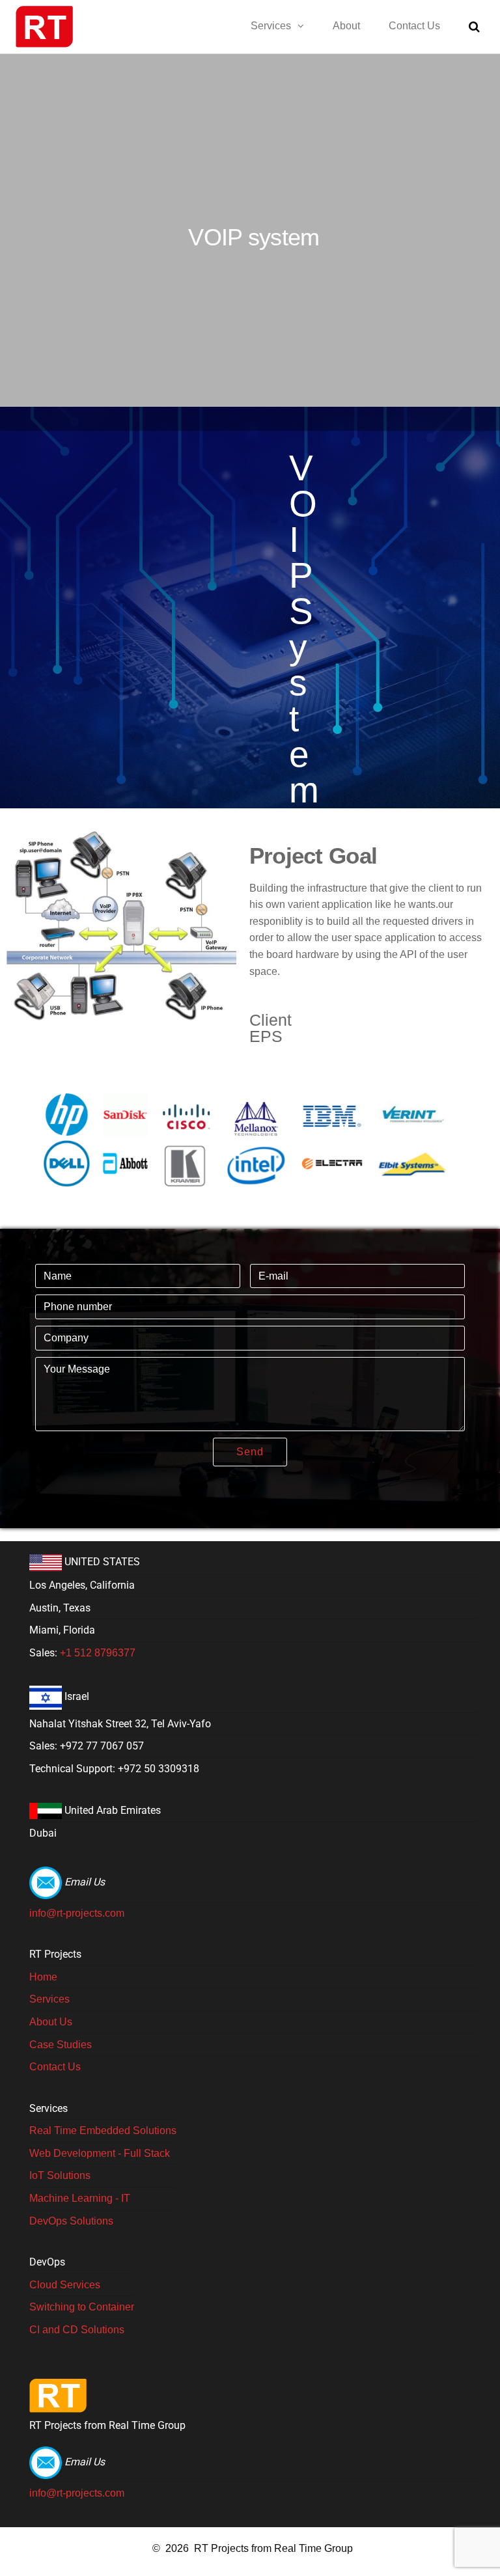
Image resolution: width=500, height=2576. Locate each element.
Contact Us (414, 26)
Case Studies (61, 2045)
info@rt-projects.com (77, 1913)
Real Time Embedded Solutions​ (103, 2131)
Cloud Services (65, 2285)
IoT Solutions (60, 2175)
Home (43, 1977)
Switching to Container (82, 2307)
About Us (51, 2022)
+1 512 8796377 (98, 1653)
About (346, 26)
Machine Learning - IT (80, 2198)
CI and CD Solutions (77, 2330)
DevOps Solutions (71, 2221)
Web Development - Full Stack (100, 2153)
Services (271, 26)
